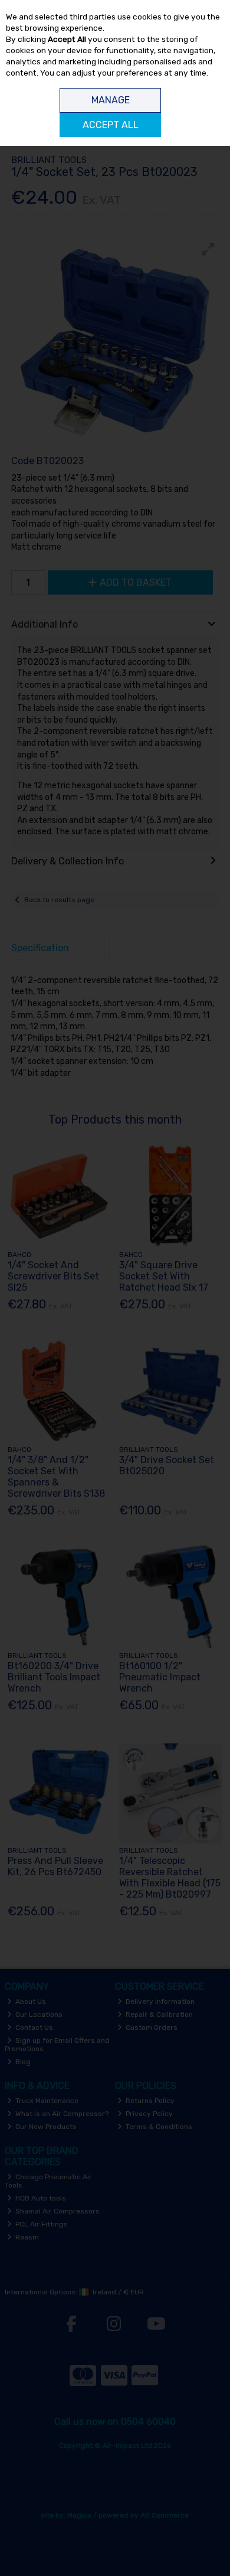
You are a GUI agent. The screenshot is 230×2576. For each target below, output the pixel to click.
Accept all (111, 125)
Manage (111, 100)
